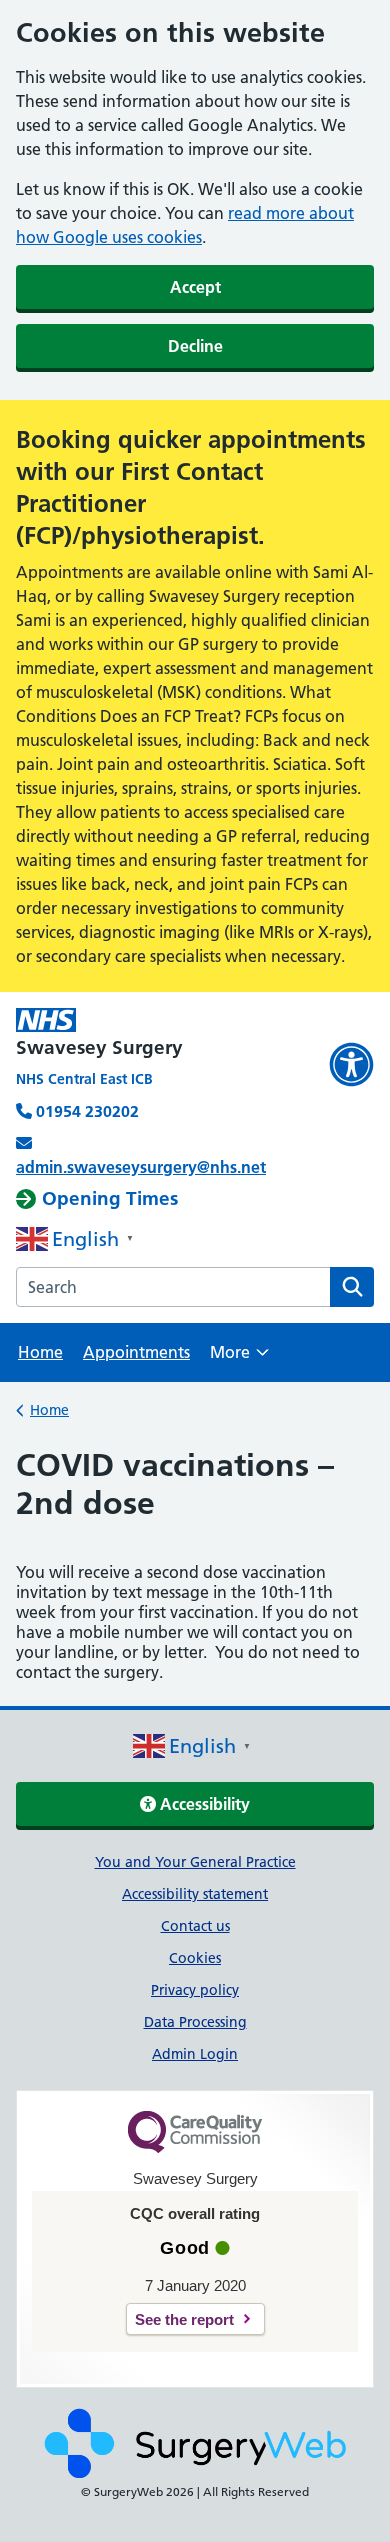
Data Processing (195, 2022)
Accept (195, 287)
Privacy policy (195, 1990)
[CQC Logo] (195, 2148)
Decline (195, 346)
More (239, 1358)
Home (40, 1352)
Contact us (195, 1926)
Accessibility (203, 1804)
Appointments (136, 1352)
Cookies (195, 1958)
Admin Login (195, 2054)
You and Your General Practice (195, 1862)
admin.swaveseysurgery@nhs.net (141, 1167)
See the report (184, 2319)
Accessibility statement (195, 1894)
